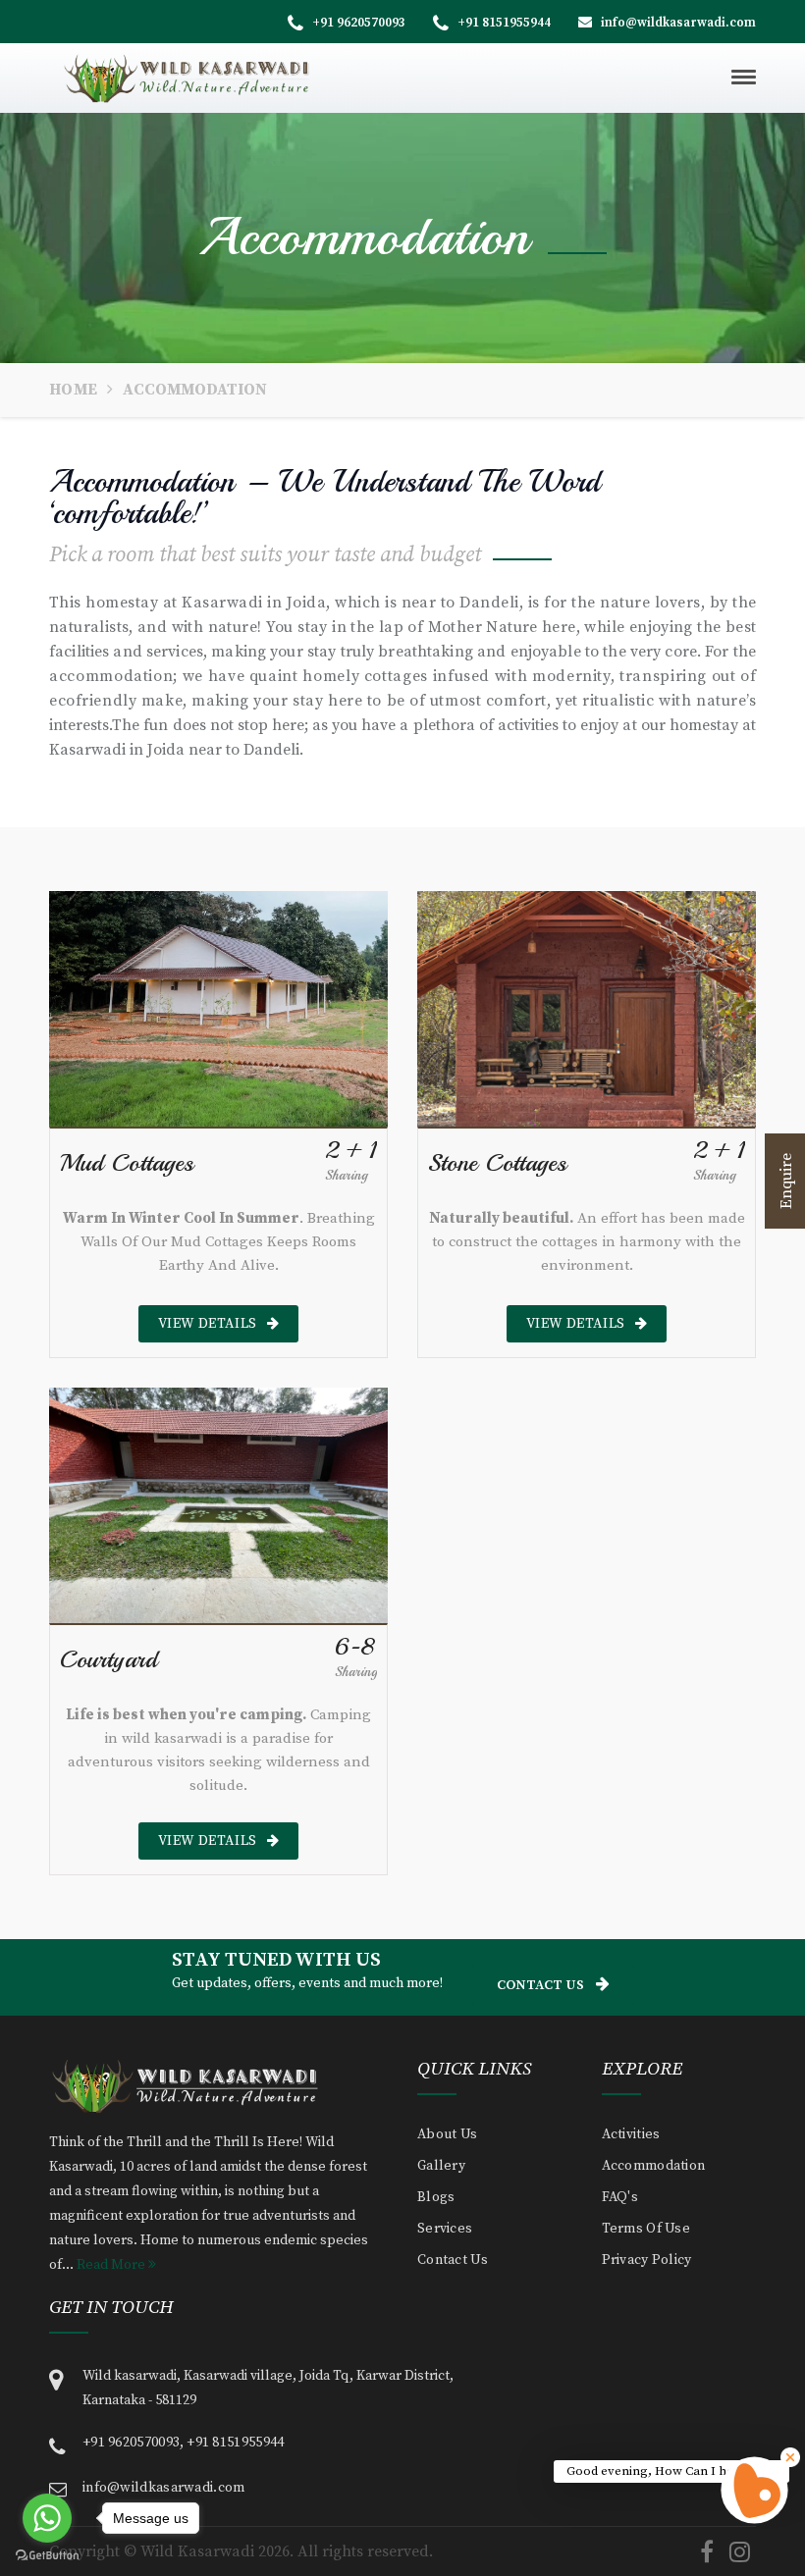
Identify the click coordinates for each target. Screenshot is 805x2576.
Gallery (441, 2166)
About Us (447, 2134)
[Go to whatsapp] (47, 2518)
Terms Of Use (646, 2229)
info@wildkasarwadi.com (677, 23)
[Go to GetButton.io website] (47, 2556)
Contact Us (540, 1985)
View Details (208, 1324)
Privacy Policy (647, 2260)
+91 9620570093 (357, 23)
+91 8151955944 (503, 23)
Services (445, 2229)
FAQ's (620, 2197)
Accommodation (654, 2166)
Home (73, 390)
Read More (112, 2265)
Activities (631, 2134)
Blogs (436, 2197)
